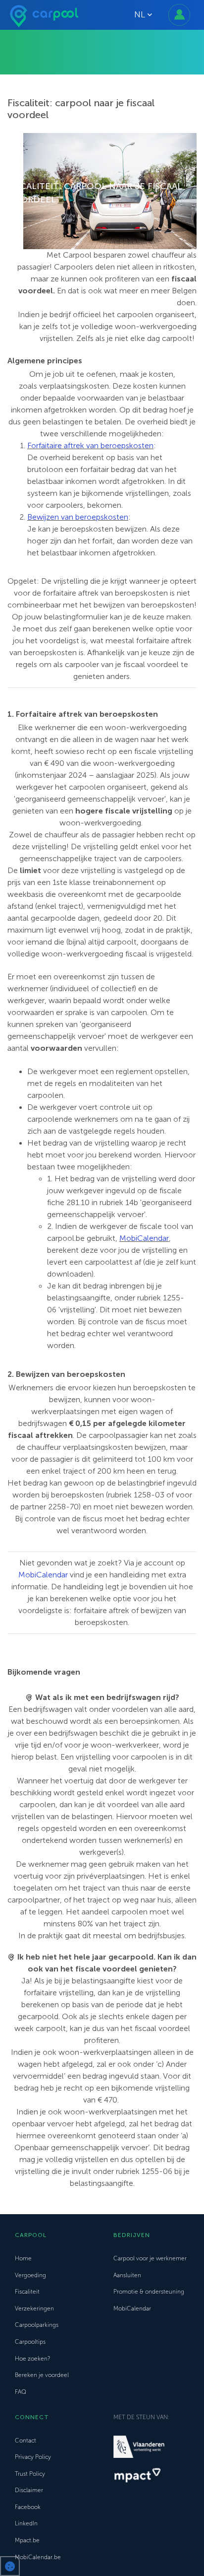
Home (23, 2258)
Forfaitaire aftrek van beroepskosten (90, 445)
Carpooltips (30, 2342)
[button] (10, 2566)
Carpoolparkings (37, 2325)
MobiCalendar (144, 1238)
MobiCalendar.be (38, 2557)
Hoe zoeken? (32, 2359)
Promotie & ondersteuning (149, 2292)
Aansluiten (127, 2275)
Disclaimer (29, 2490)
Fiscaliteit (27, 2292)
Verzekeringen (34, 2308)
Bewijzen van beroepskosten (78, 517)
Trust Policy (30, 2474)
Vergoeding (30, 2275)
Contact (25, 2440)
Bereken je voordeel (42, 2375)
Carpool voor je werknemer (150, 2258)
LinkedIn (26, 2523)
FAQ (21, 2392)
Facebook (28, 2507)
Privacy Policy (33, 2457)
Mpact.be (27, 2540)
